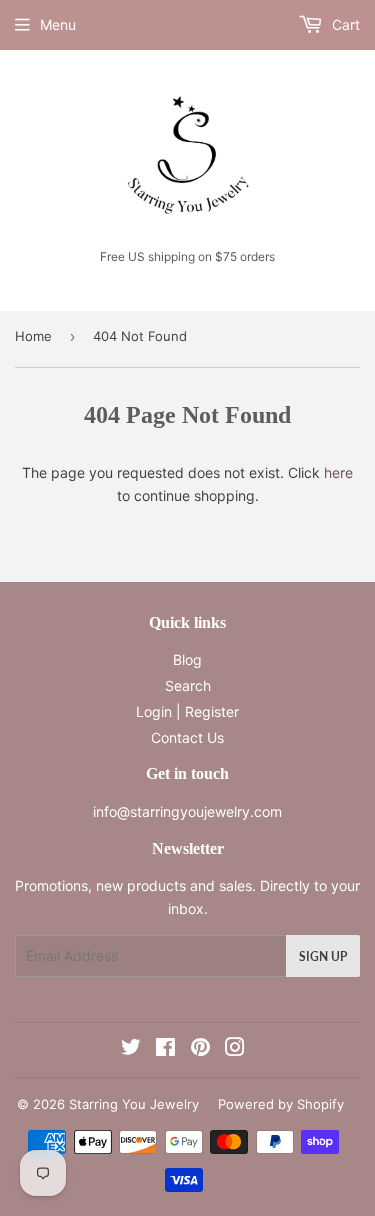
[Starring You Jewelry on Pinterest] (200, 1049)
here (338, 472)
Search (188, 685)
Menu (58, 24)
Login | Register (187, 711)
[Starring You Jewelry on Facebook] (165, 1049)
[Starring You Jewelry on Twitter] (131, 1049)
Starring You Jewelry (134, 1104)
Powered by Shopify (281, 1104)
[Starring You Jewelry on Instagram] (235, 1049)
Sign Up (323, 956)
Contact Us (187, 737)
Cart (344, 24)
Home (33, 336)
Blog (187, 659)
